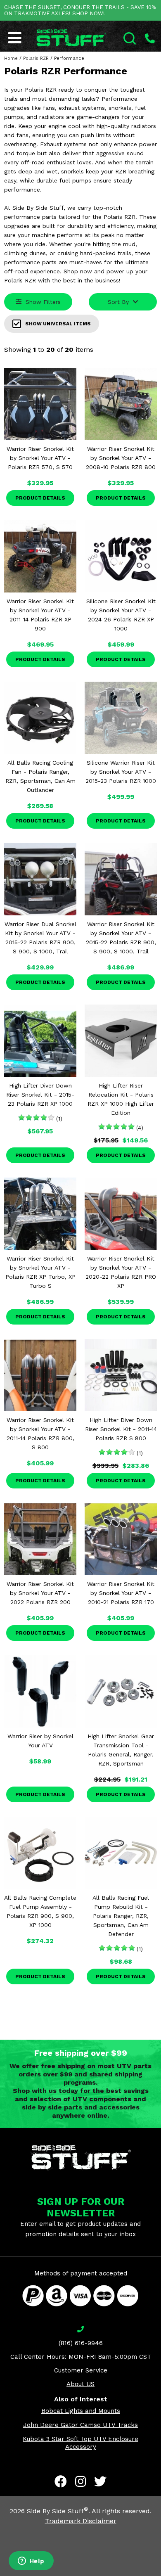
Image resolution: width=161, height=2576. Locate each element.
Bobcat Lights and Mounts (81, 2411)
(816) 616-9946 (81, 2343)
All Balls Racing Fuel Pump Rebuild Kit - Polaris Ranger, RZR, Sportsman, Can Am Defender (121, 1916)
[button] (161, 2576)
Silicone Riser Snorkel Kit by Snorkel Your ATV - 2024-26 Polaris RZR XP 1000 (121, 615)
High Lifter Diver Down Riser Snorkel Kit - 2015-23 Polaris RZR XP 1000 (40, 1095)
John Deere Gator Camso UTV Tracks (80, 2425)
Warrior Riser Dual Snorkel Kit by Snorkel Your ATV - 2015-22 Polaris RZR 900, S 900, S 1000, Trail (40, 938)
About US (80, 2384)
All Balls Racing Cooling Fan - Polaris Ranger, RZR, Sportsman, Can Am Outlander (40, 776)
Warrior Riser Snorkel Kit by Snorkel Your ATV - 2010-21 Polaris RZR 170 (121, 1593)
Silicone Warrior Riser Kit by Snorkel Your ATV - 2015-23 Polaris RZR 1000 (121, 772)
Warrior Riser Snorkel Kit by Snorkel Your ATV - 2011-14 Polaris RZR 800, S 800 (40, 1434)
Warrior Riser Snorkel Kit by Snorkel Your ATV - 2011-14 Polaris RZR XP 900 (40, 615)
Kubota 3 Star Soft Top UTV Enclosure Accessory (80, 2443)
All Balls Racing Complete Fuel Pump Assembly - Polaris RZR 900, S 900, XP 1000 (40, 1911)
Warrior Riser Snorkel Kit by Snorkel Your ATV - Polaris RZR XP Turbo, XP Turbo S (40, 1272)
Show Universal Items (58, 324)
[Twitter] (100, 2481)
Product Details (40, 498)
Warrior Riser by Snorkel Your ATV (40, 1741)
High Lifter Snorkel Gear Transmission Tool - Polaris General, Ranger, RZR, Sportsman (121, 1750)
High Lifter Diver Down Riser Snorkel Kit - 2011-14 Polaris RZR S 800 (121, 1429)
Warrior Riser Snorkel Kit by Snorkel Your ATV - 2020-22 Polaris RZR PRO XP (121, 1272)
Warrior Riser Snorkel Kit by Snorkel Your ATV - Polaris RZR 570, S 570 (40, 458)
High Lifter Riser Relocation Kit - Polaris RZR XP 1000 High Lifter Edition (121, 1099)
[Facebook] (61, 2481)
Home (11, 58)
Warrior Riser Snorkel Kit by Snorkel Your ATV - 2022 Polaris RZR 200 (40, 1593)
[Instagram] (80, 2481)
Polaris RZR (36, 58)
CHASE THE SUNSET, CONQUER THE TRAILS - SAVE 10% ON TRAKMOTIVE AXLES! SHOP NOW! (80, 10)
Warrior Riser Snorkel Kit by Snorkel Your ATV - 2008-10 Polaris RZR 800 (121, 458)
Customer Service (81, 2370)
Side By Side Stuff (58, 2511)
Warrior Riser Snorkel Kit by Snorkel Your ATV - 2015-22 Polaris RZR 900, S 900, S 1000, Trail (121, 938)
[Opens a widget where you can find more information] (31, 2562)
